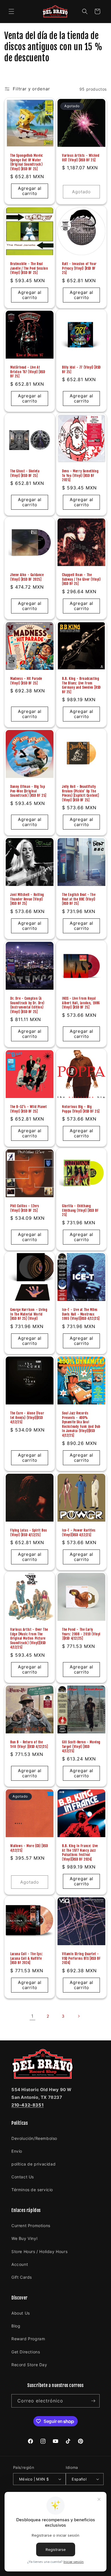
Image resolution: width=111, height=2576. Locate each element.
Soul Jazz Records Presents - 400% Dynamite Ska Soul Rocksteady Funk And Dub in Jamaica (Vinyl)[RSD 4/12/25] (81, 1424)
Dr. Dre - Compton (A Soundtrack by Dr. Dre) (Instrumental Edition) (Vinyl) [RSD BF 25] (27, 1005)
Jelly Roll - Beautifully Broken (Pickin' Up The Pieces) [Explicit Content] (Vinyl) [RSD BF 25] (81, 793)
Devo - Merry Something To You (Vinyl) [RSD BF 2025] (80, 475)
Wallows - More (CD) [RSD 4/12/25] (29, 1848)
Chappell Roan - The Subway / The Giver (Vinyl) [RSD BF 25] (81, 579)
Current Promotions (31, 2226)
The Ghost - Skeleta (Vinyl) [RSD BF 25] (25, 473)
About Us (21, 2313)
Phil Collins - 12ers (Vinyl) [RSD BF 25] (25, 1208)
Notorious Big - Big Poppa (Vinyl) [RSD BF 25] (81, 1109)
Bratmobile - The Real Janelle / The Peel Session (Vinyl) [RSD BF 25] (29, 268)
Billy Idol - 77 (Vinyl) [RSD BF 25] (81, 370)
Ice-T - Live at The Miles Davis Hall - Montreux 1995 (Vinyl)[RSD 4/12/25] (81, 1314)
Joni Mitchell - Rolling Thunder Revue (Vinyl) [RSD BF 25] (27, 899)
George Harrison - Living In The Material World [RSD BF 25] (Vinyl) (29, 1314)
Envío (17, 2151)
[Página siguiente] (79, 2016)
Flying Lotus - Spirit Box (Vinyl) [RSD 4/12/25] (29, 1533)
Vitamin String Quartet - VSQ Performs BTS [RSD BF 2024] (81, 1958)
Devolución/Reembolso (34, 2138)
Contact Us (23, 2177)
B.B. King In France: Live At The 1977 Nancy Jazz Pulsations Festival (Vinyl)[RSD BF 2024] (80, 1853)
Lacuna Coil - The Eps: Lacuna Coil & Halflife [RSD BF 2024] (26, 1958)
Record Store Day (29, 2365)
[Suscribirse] (93, 2401)
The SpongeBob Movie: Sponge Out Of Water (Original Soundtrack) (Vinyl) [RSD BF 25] (27, 162)
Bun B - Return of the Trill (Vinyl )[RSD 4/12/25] (29, 1744)
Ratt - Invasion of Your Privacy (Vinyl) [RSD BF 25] (79, 268)
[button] (11, 11)
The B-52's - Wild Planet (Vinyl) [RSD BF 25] (28, 1109)
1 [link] (32, 2016)
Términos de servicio (32, 2190)
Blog (16, 2326)
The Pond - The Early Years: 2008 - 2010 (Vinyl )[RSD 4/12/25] (81, 1634)
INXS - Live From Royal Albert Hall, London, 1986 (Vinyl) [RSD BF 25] (81, 1003)
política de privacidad (33, 2164)
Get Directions (26, 2352)
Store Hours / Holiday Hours (39, 2251)
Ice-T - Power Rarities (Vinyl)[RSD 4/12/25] (79, 1533)
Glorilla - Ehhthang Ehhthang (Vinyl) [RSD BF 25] (80, 1210)
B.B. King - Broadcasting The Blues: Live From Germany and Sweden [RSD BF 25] (81, 685)
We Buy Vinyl (24, 2238)
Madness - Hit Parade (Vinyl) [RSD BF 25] (26, 681)
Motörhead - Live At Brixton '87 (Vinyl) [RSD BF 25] (28, 372)
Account (20, 2264)
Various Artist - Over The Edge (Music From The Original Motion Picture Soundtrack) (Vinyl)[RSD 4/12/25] (29, 1638)
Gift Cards (22, 2277)
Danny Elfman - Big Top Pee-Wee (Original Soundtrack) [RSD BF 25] (28, 791)
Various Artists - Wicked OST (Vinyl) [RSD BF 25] (81, 158)
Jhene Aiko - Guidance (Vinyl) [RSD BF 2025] (27, 577)
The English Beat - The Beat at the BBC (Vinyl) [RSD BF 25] (79, 899)
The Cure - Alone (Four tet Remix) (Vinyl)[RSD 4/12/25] (27, 1418)
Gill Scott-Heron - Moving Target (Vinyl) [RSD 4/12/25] (81, 1747)
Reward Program (28, 2339)
